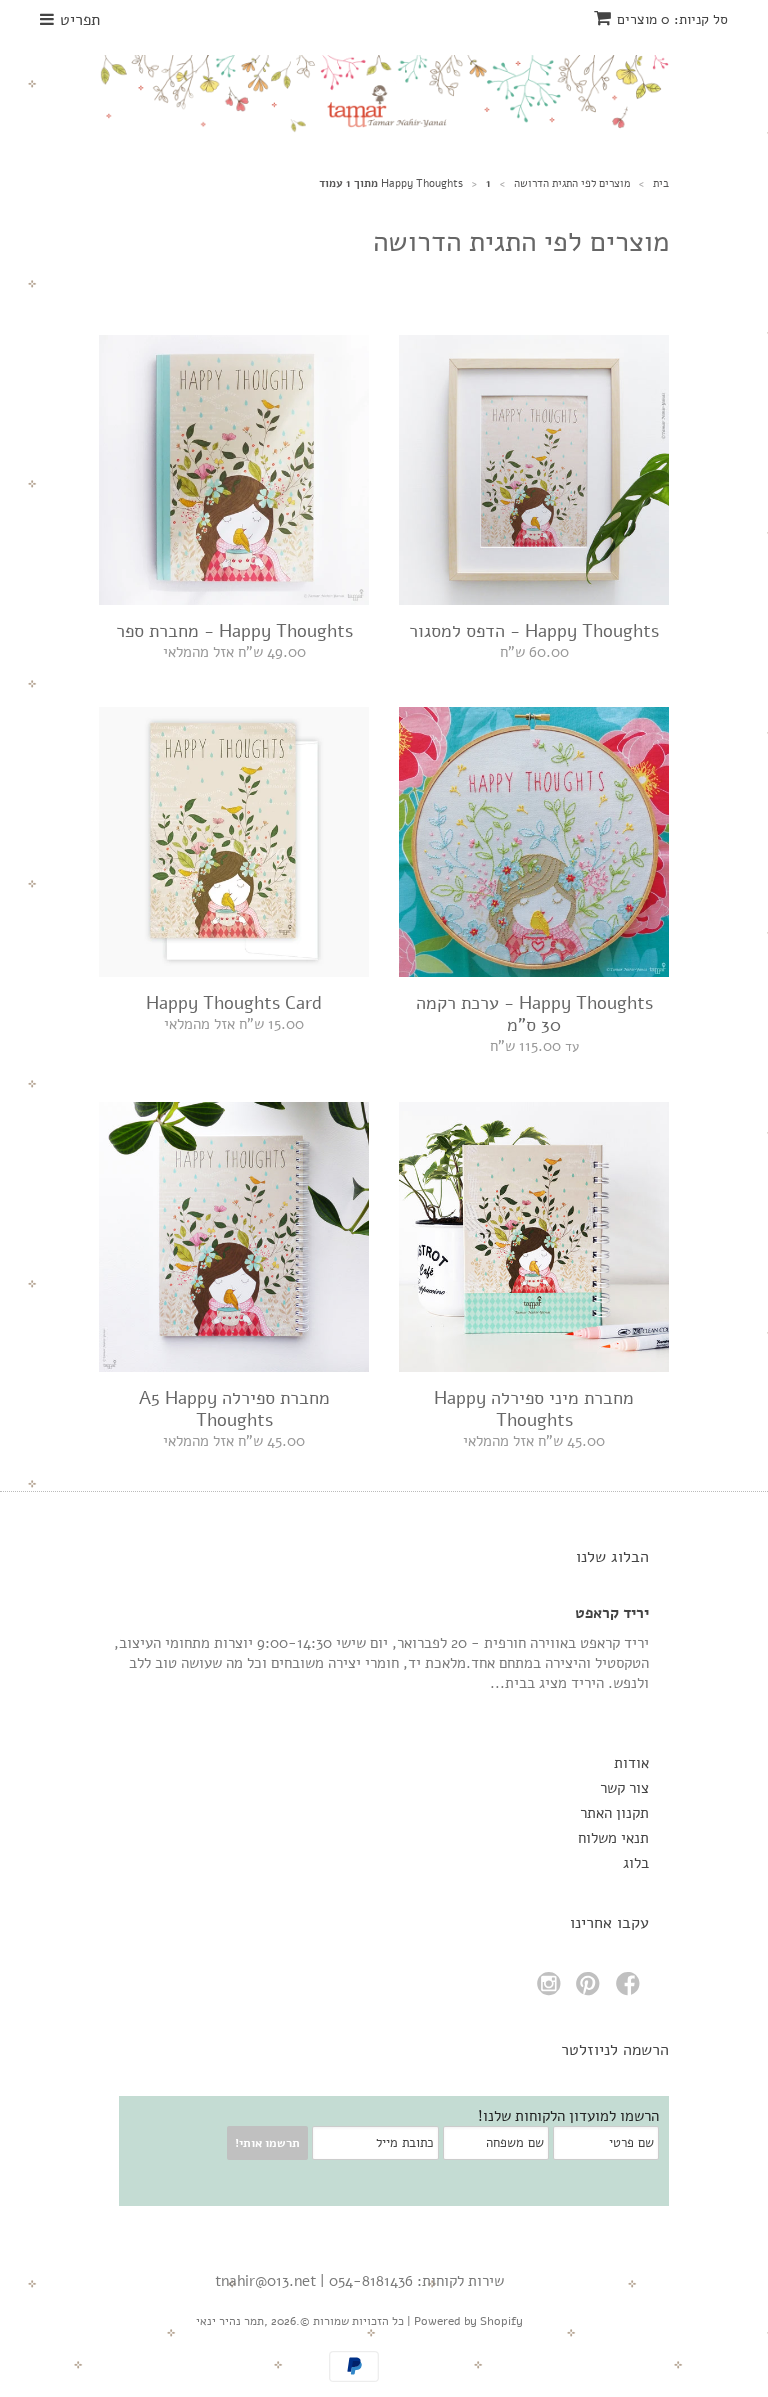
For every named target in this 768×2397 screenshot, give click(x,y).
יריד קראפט (612, 1613)
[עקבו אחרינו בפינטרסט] (591, 1989)
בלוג (636, 1863)
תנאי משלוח (613, 1838)
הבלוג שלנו (612, 1557)
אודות (631, 1763)
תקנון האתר (614, 1813)
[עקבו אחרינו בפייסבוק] (631, 1989)
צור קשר (624, 1788)
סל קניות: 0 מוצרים (672, 19)
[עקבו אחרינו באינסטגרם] (552, 1989)
